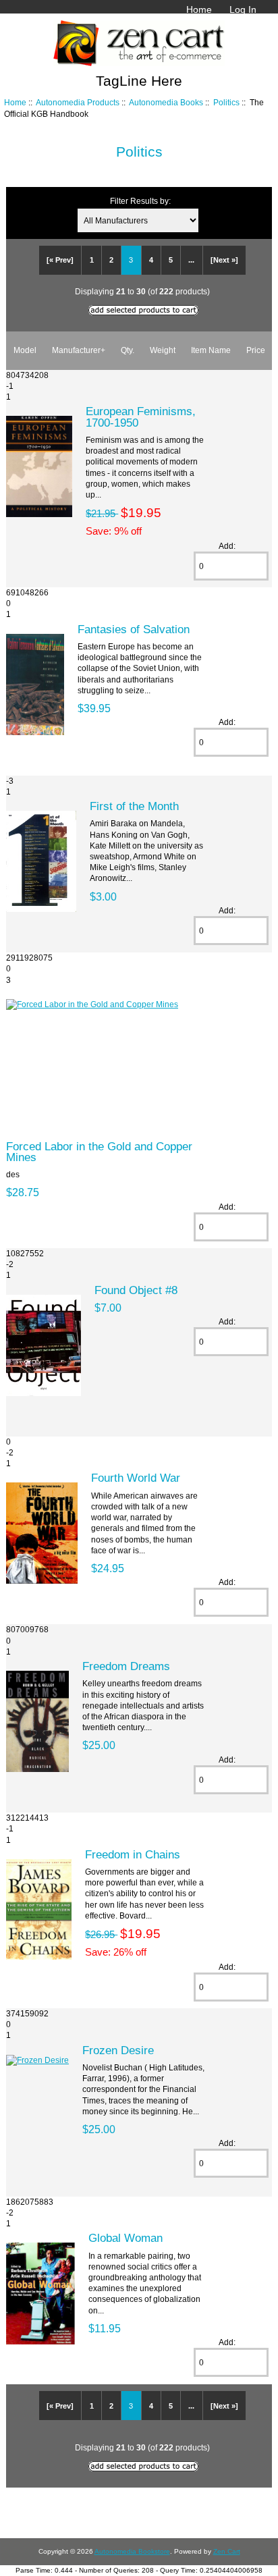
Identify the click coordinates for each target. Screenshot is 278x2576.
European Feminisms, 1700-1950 (141, 417)
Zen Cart (227, 2551)
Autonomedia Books (166, 102)
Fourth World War (136, 1478)
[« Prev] (60, 260)
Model (25, 350)
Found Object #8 (136, 1290)
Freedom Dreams (126, 1666)
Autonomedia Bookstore (132, 2551)
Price (256, 350)
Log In (243, 9)
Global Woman (126, 2238)
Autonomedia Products (78, 102)
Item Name (211, 350)
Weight (163, 350)
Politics (226, 102)
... (191, 260)
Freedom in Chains (133, 1854)
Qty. (128, 350)
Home (199, 9)
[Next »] (224, 260)
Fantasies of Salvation (134, 629)
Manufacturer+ (79, 350)
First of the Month (134, 806)
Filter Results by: (140, 201)
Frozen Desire (118, 2050)
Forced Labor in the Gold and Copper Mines (99, 1152)
